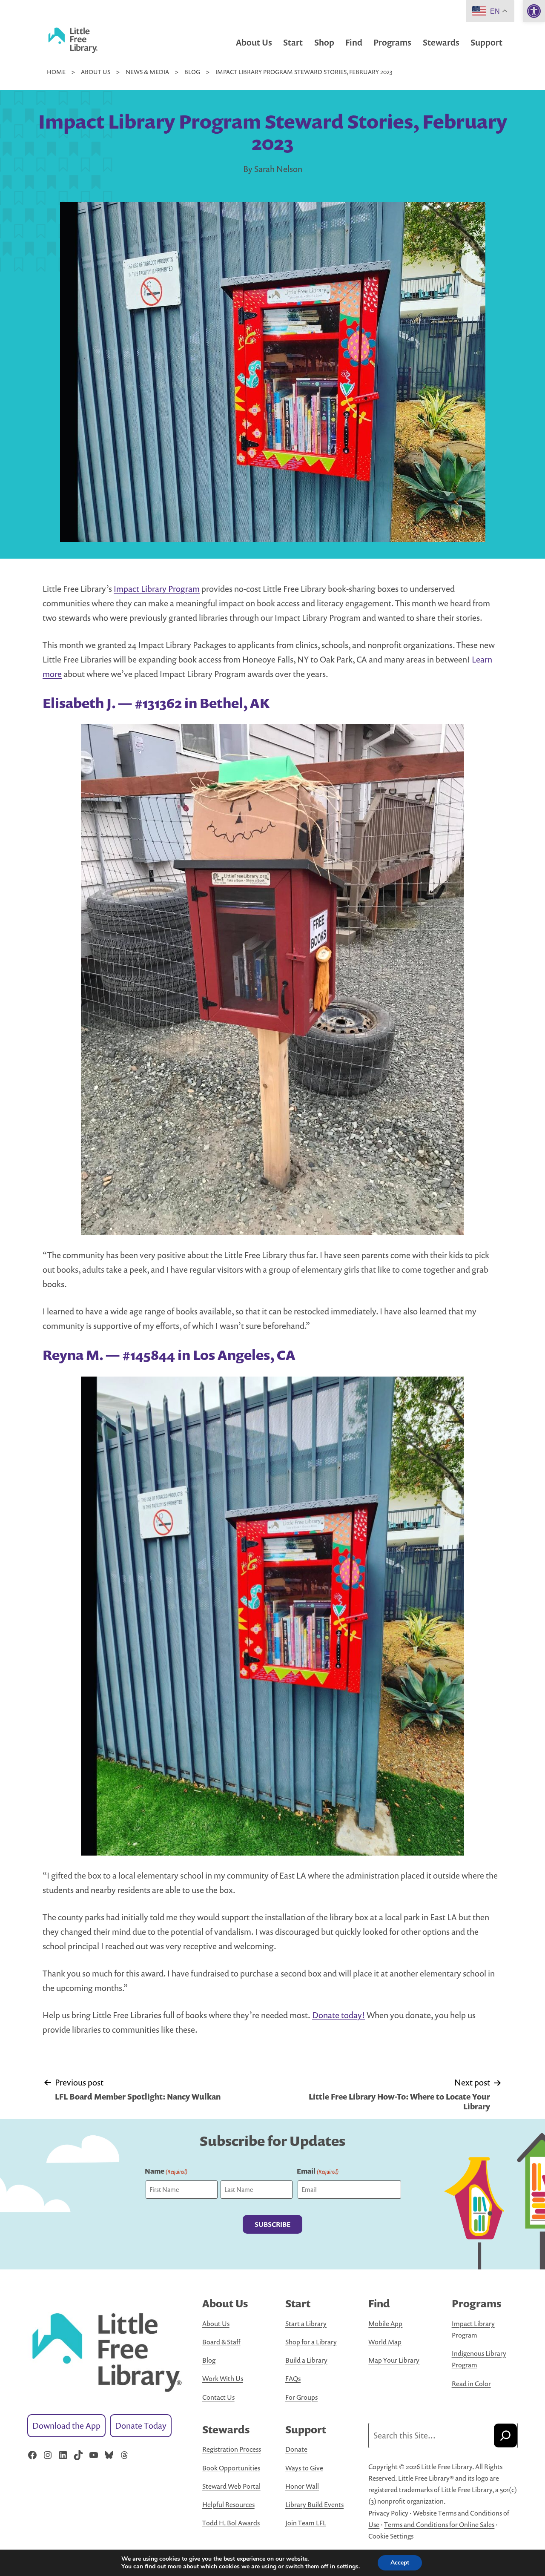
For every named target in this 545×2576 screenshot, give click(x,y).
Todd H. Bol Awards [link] (231, 2523)
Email (318, 2171)
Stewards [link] (441, 42)
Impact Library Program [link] (157, 589)
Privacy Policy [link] (388, 2513)
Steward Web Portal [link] (231, 2486)
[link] (534, 11)
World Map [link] (385, 2342)
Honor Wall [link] (302, 2486)
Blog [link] (209, 2360)
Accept (400, 2563)
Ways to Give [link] (304, 2468)
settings (348, 2567)
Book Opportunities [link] (231, 2468)
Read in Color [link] (471, 2384)
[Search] (505, 2435)
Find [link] (354, 42)
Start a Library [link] (306, 2324)
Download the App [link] (66, 2425)
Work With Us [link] (223, 2378)
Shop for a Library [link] (311, 2342)
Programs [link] (392, 42)
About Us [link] (254, 42)
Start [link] (293, 42)
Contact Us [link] (218, 2397)
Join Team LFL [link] (306, 2523)
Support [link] (486, 42)
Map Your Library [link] (394, 2360)
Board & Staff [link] (221, 2342)
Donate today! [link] (338, 2015)
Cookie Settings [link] (391, 2536)
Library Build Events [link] (314, 2504)
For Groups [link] (301, 2397)
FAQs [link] (293, 2378)
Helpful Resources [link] (228, 2504)
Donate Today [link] (141, 2425)
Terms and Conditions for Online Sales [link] (439, 2524)
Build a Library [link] (306, 2360)
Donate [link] (296, 2449)
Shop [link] (324, 42)
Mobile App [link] (385, 2324)
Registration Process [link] (232, 2449)
